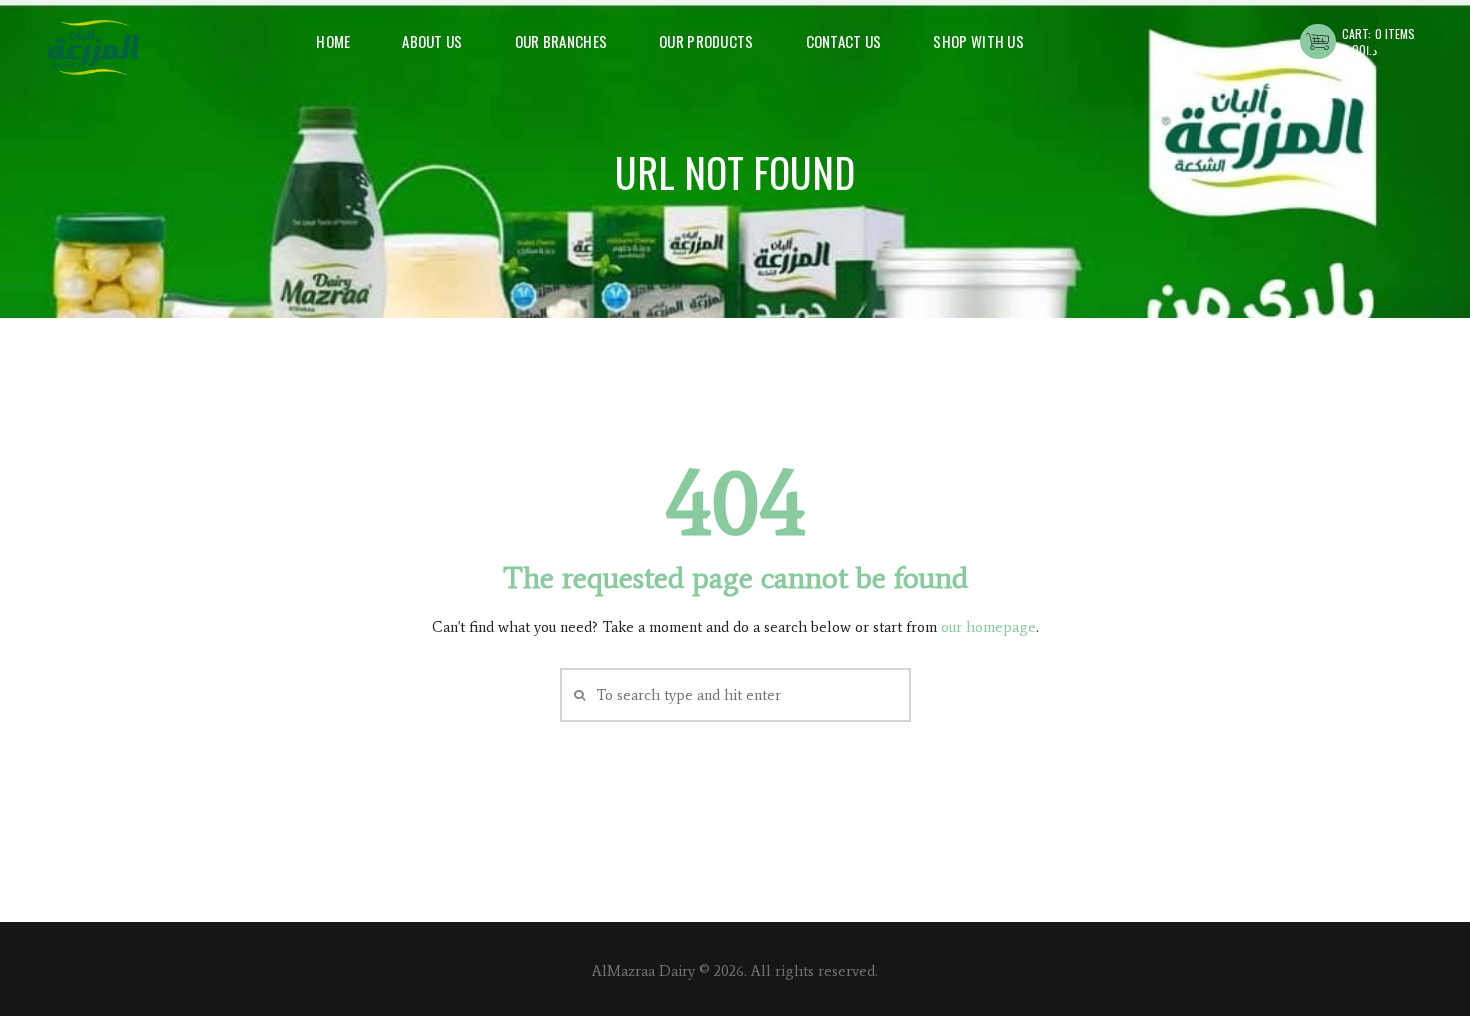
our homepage (988, 627)
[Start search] (578, 694)
